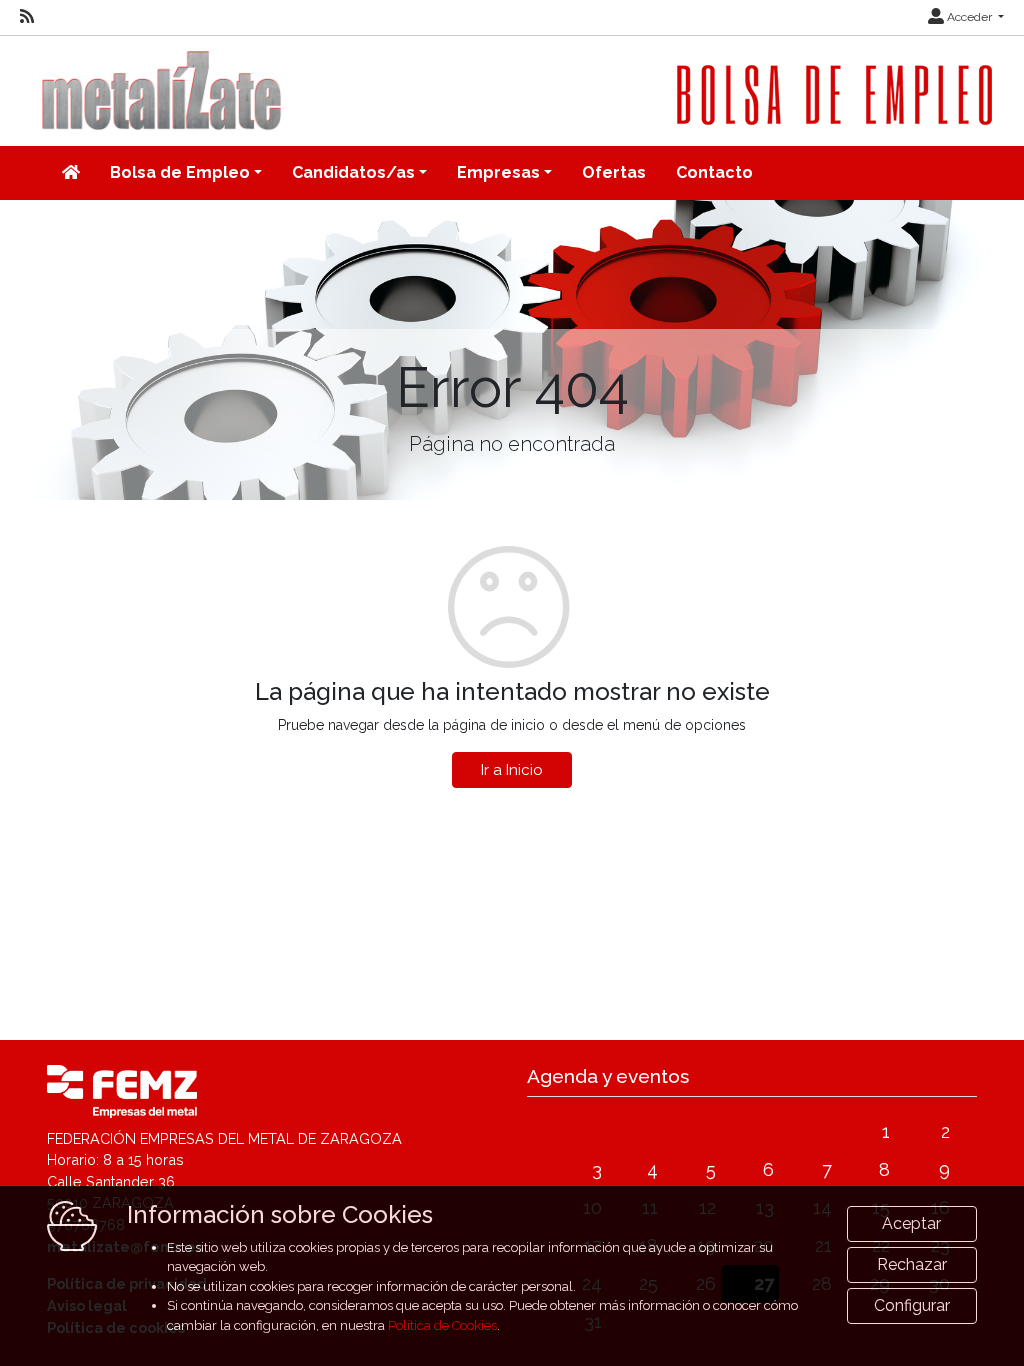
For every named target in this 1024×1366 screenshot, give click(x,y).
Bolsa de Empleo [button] (180, 172)
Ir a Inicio (512, 770)
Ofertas (614, 172)
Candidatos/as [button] (353, 172)
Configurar (912, 1305)
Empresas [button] (498, 172)
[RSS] (27, 17)
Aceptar (911, 1223)
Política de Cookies (442, 1325)
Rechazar (912, 1264)
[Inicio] (71, 173)
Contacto (714, 172)
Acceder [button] (969, 17)
